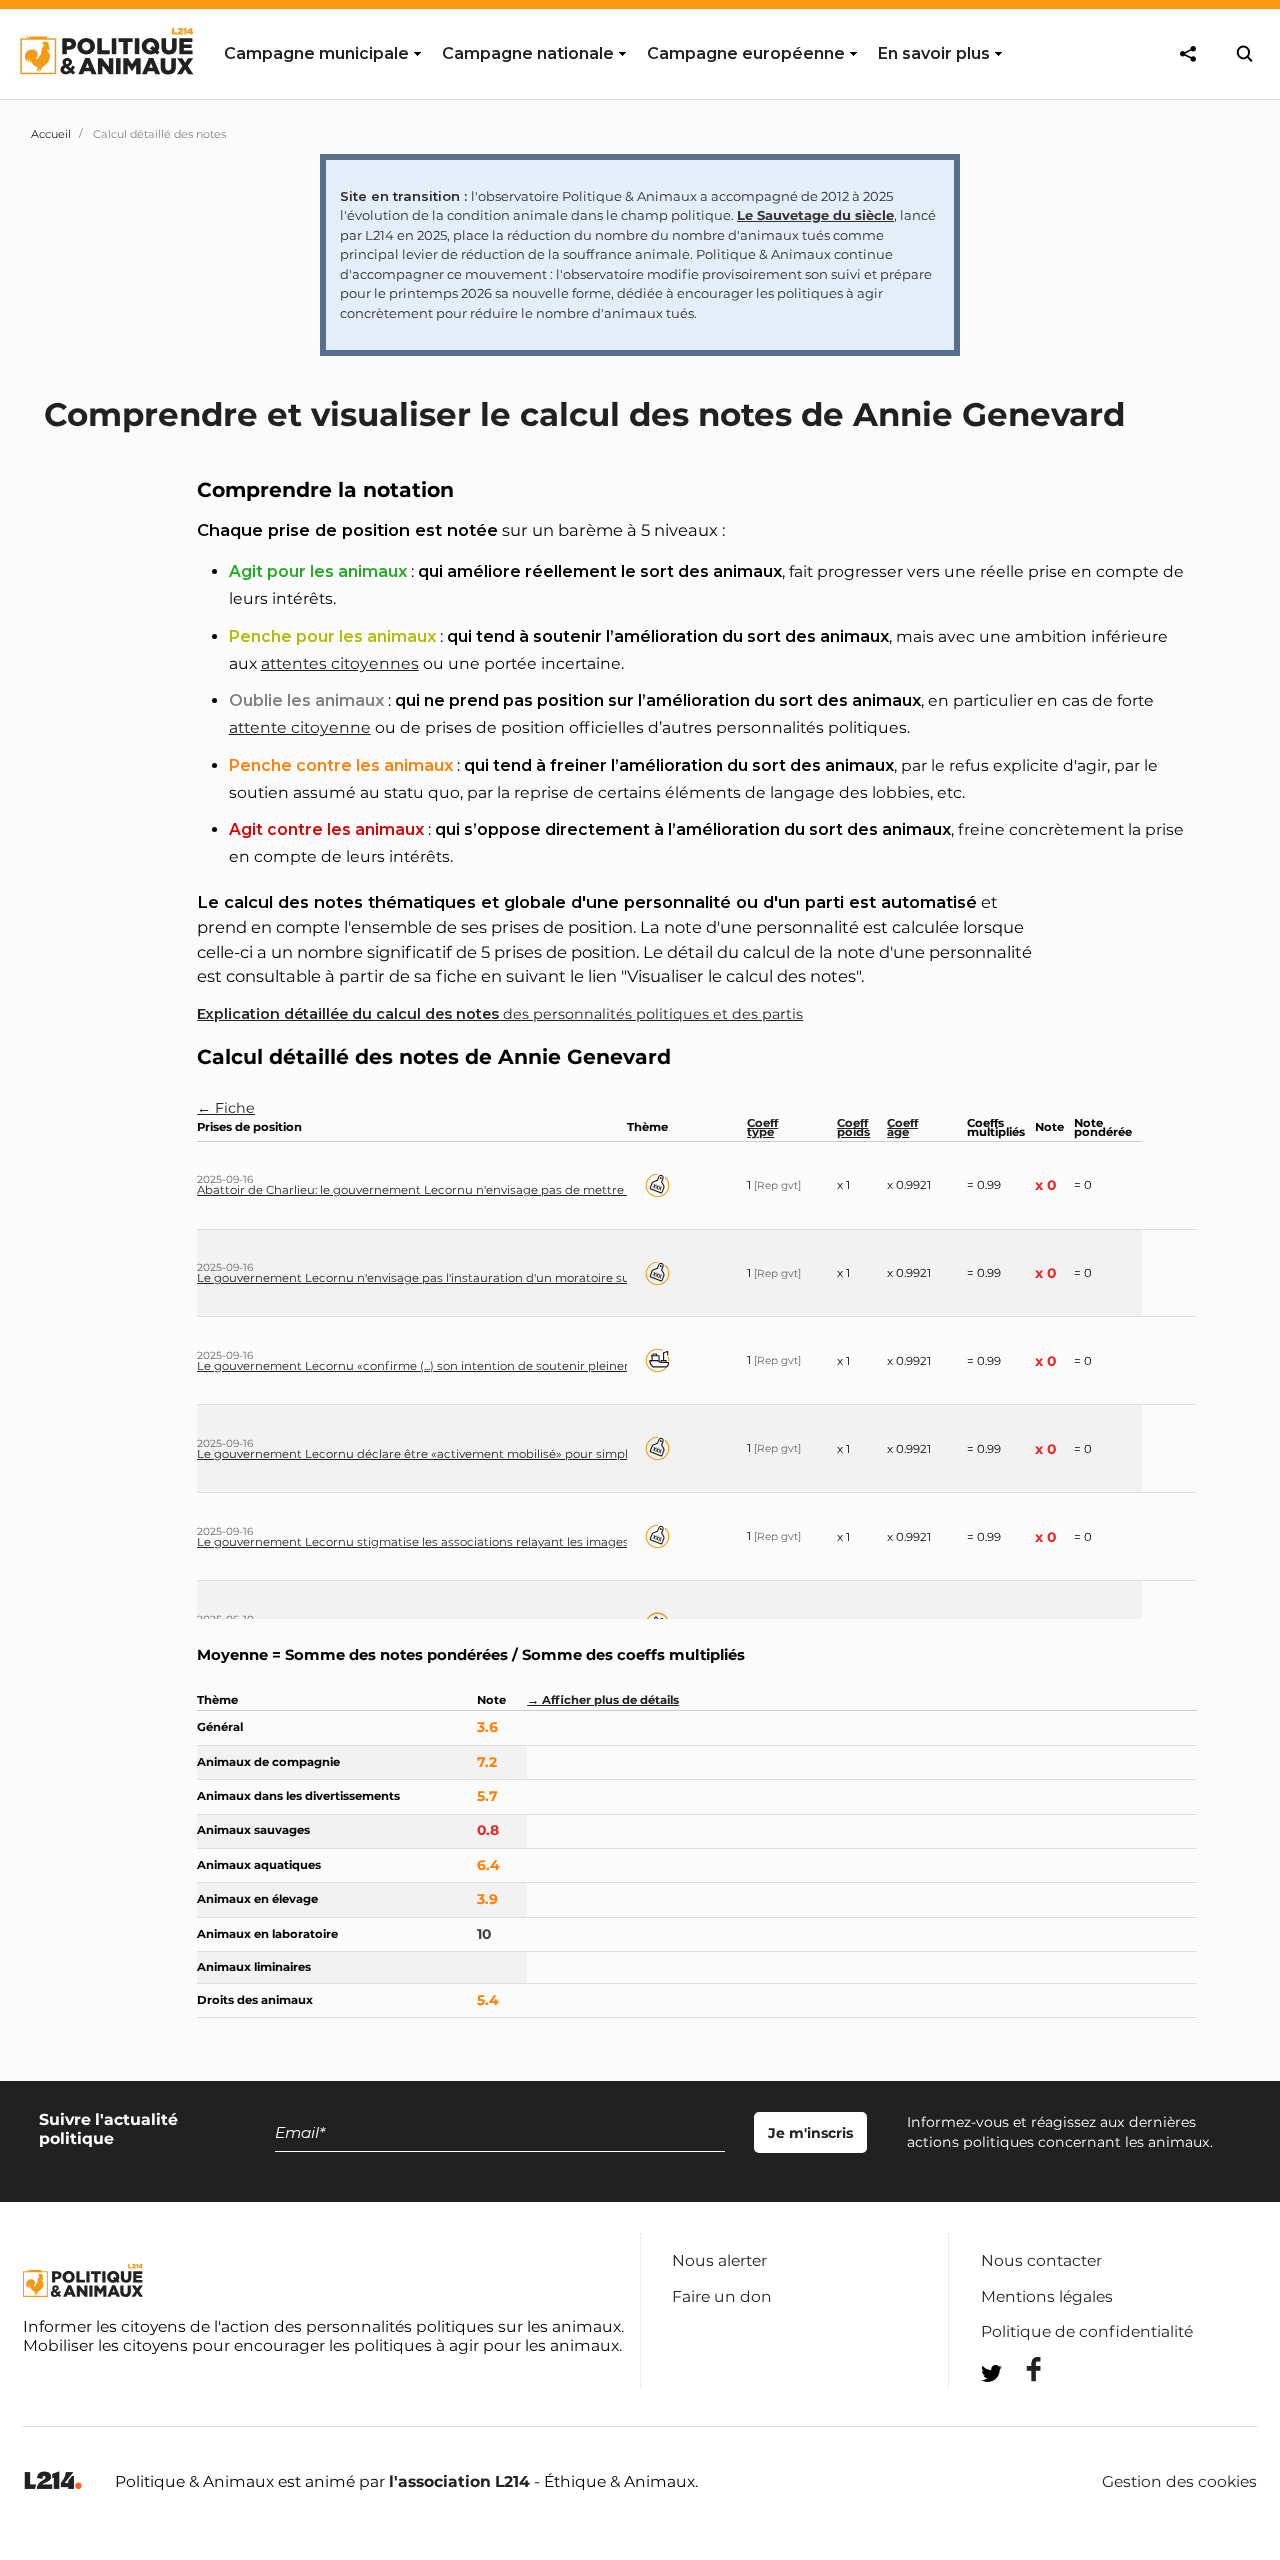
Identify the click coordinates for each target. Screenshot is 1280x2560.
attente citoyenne (300, 727)
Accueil (51, 134)
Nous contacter (1041, 2260)
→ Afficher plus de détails (603, 1700)
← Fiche (226, 1108)
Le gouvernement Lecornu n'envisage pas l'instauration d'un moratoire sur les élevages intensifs (479, 1278)
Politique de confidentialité (1087, 2331)
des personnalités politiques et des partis (500, 1014)
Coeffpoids (853, 1127)
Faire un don (722, 2296)
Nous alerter (719, 2260)
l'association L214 (459, 2481)
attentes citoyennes (340, 663)
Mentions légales (1047, 2296)
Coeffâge (902, 1127)
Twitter (1021, 2409)
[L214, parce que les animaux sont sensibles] (53, 2481)
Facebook (1021, 2369)
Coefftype (762, 1127)
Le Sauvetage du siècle (815, 215)
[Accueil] (105, 93)
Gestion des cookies (1179, 2482)
